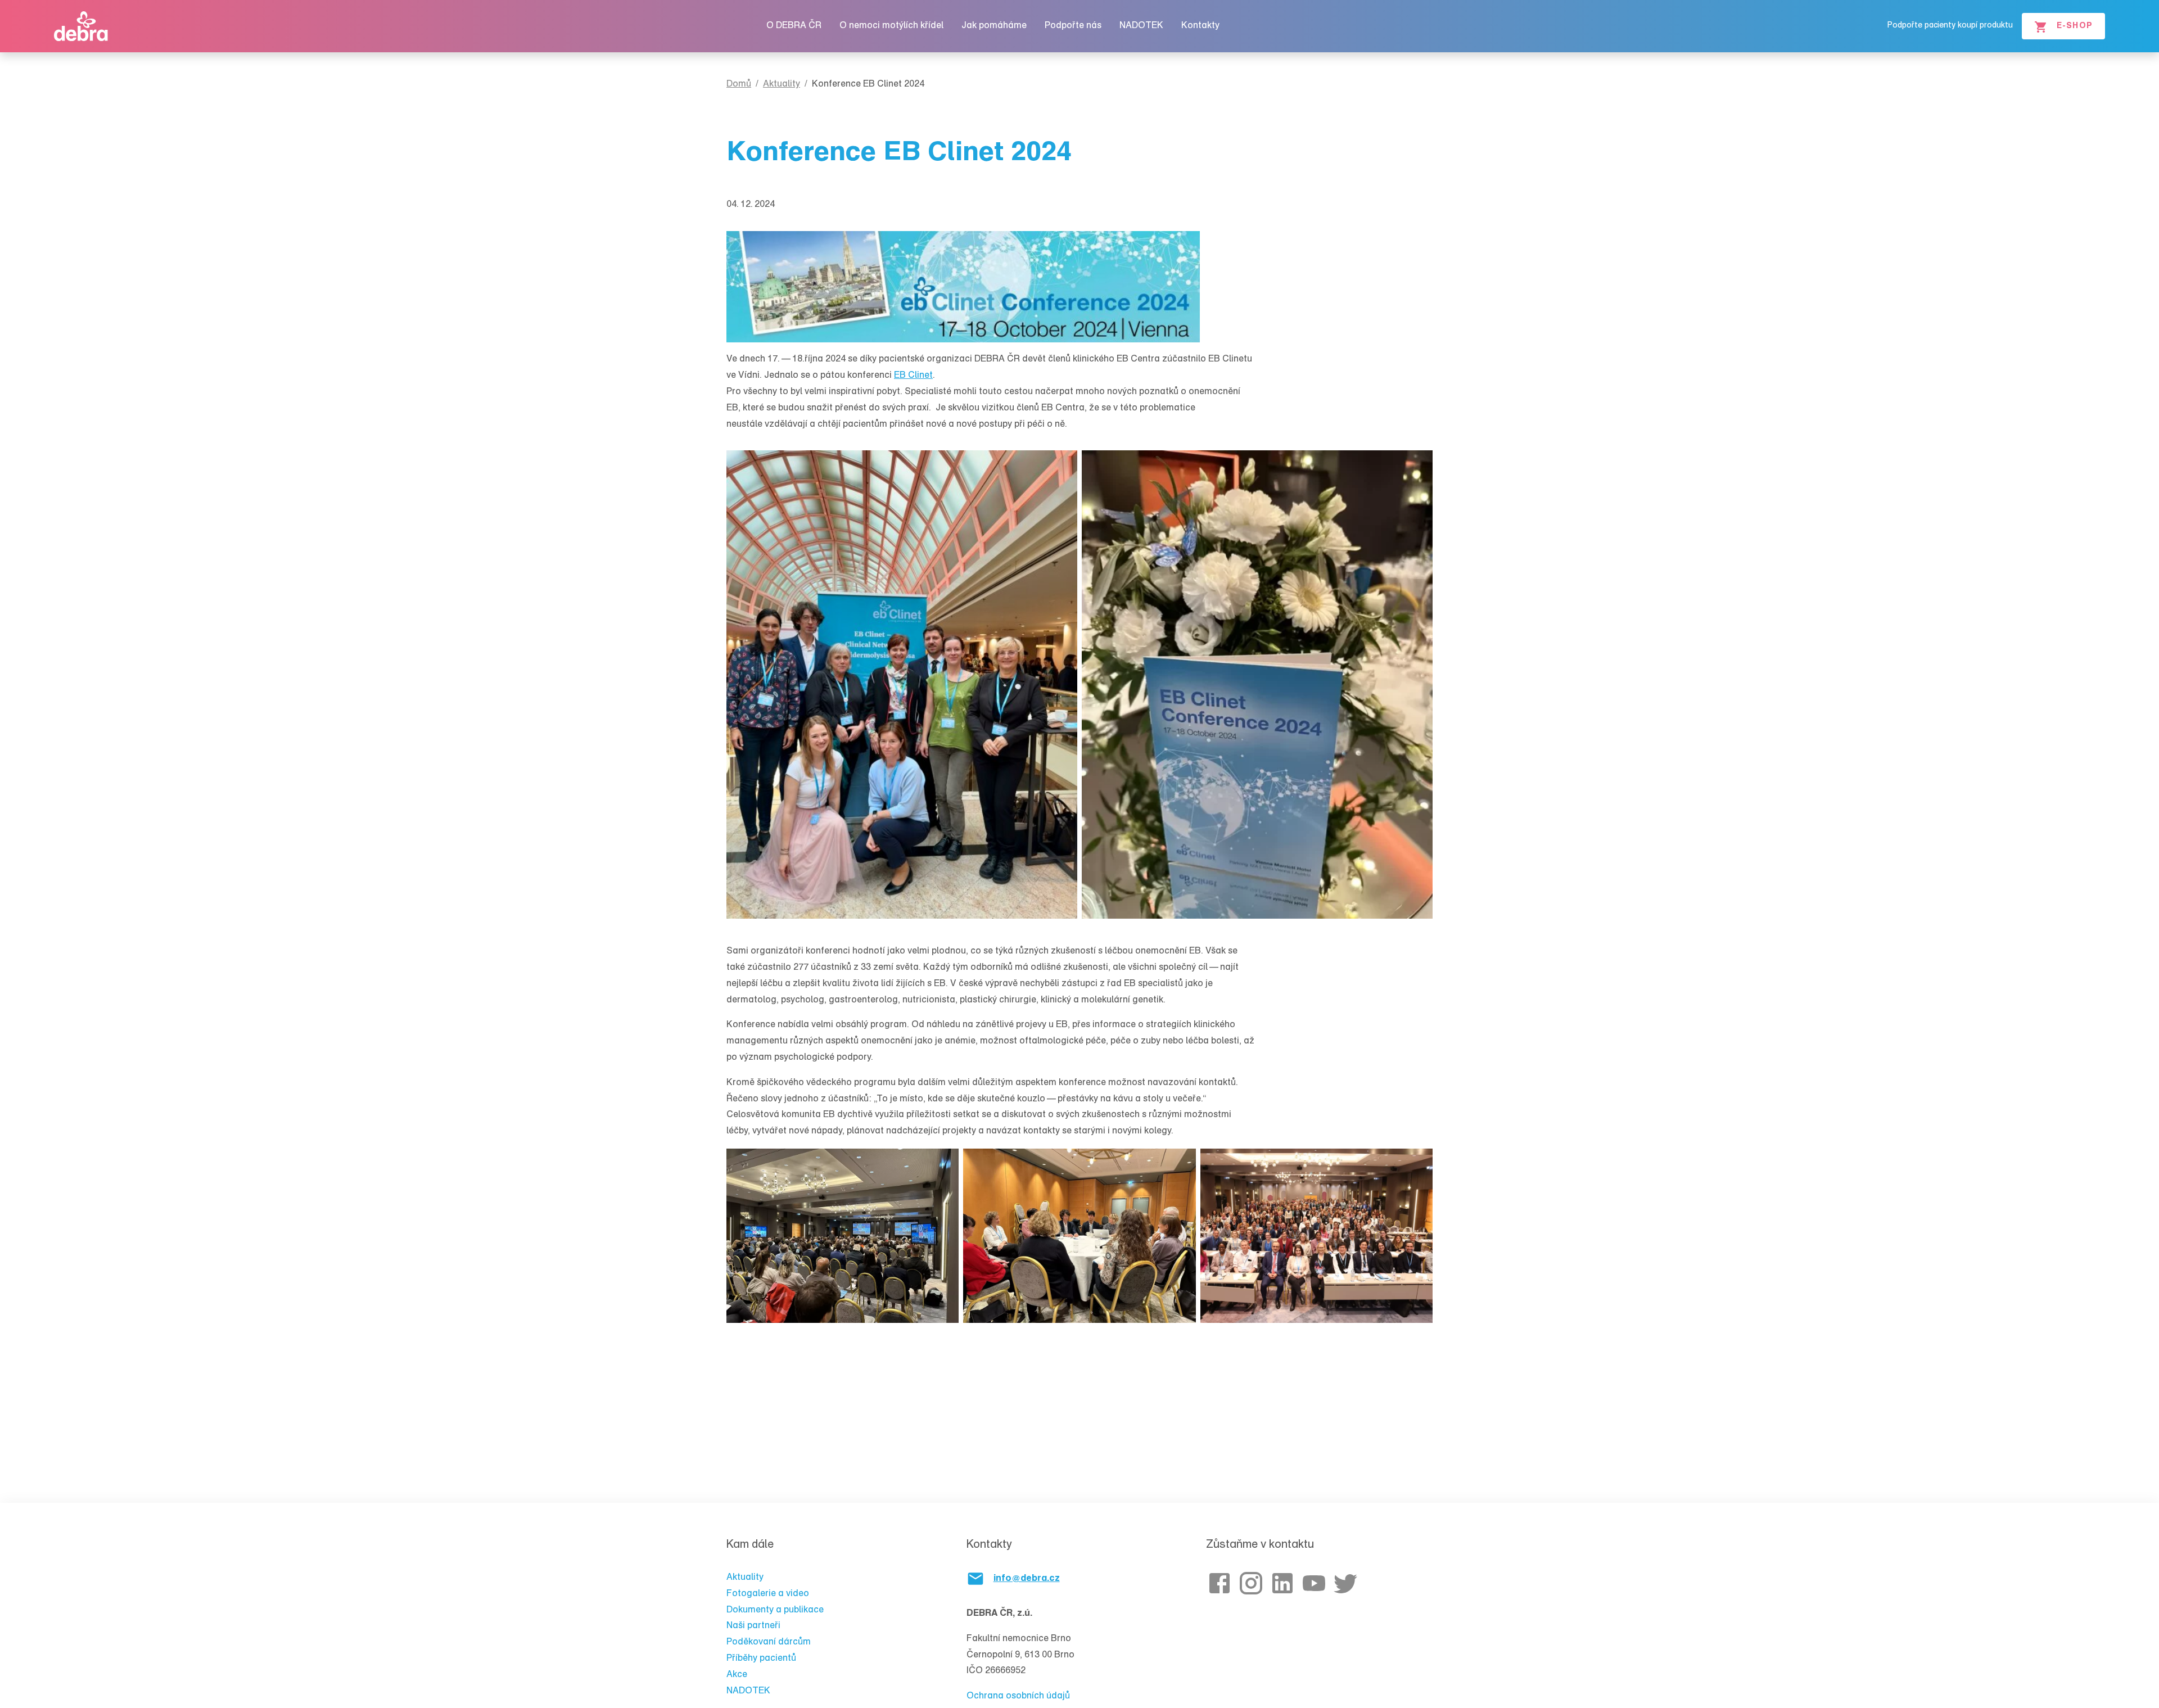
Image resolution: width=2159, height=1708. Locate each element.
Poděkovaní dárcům (769, 1642)
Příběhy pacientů (761, 1659)
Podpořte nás (1073, 26)
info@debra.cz (1027, 1579)
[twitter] (1348, 1583)
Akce (737, 1675)
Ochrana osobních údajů (1018, 1696)
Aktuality (745, 1578)
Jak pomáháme (994, 26)
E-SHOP (2075, 26)
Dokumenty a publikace (775, 1610)
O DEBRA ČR (794, 26)
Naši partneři (753, 1626)
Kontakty (1200, 26)
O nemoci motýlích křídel (891, 26)
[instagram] (1253, 1583)
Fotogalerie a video (768, 1594)
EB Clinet (913, 376)
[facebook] (1222, 1583)
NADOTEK (1141, 26)
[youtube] (1316, 1583)
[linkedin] (1285, 1583)
